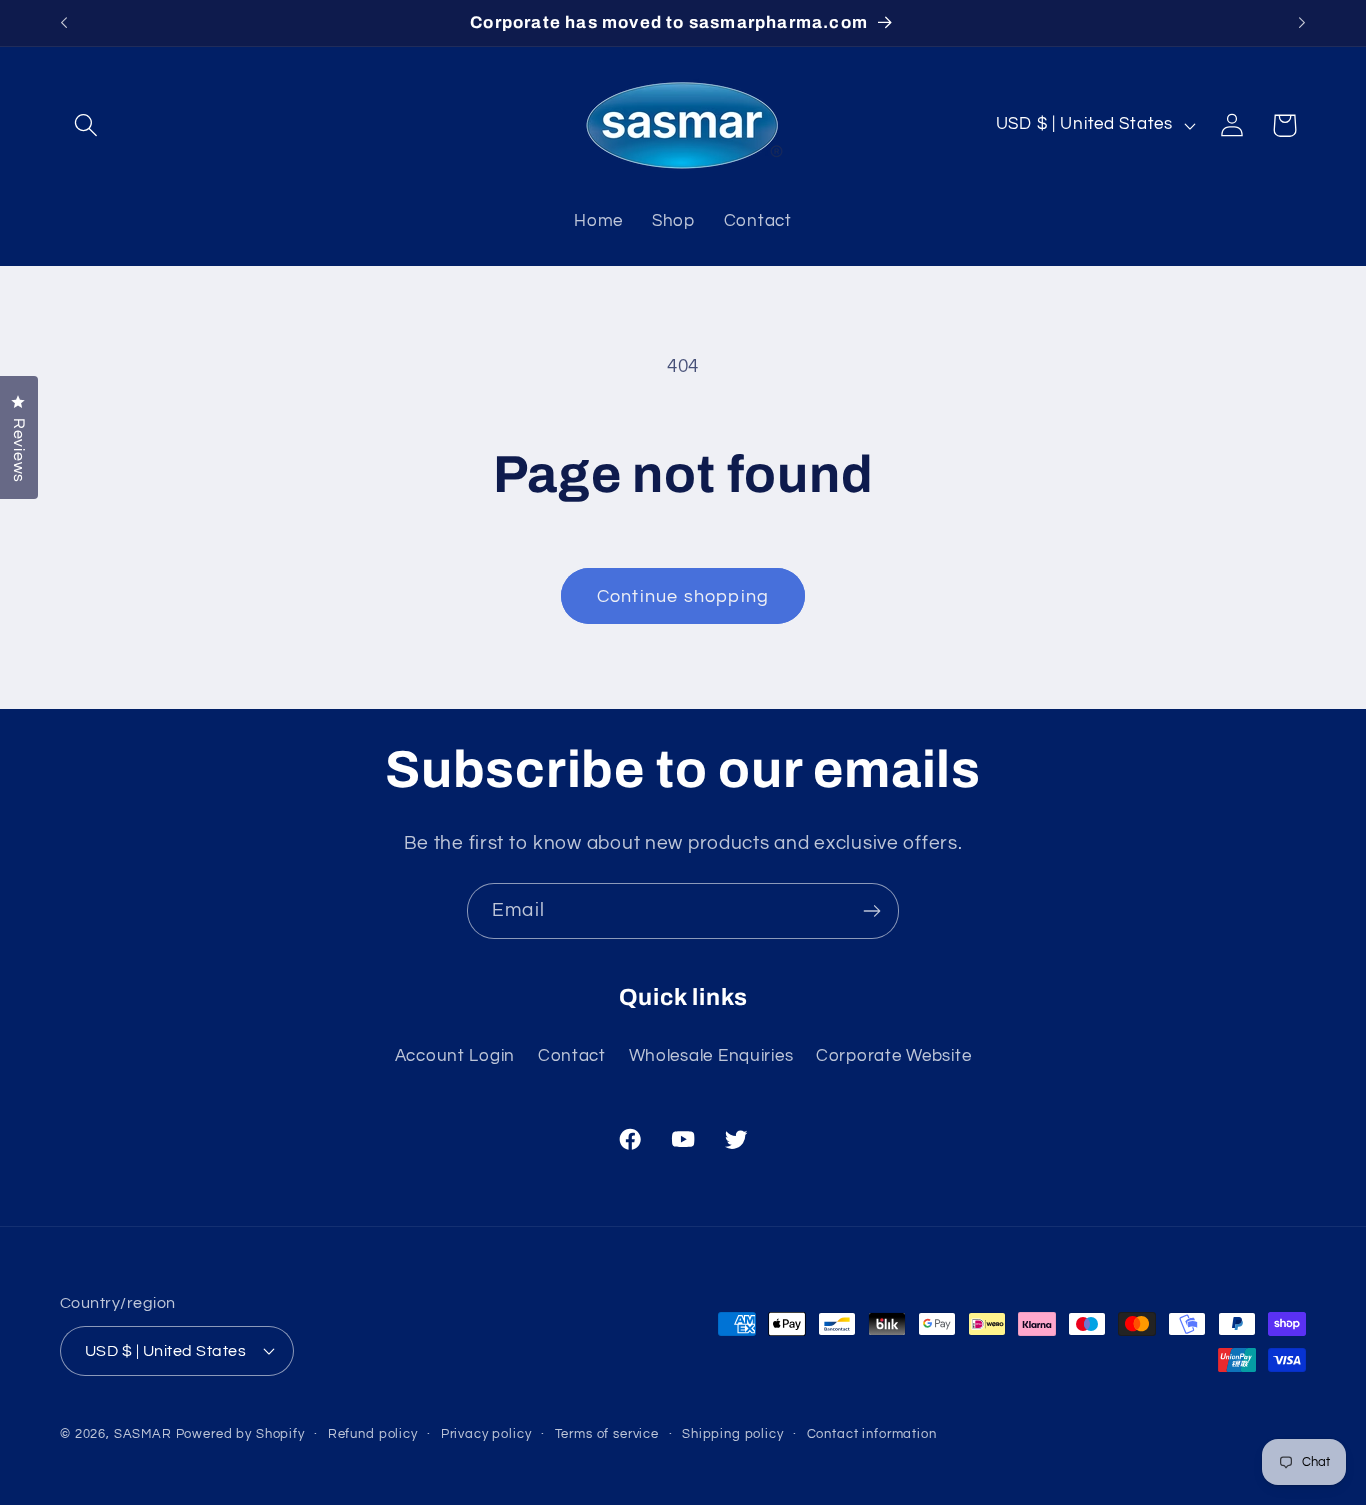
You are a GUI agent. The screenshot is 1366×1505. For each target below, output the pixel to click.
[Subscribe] (871, 911)
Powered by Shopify (240, 1433)
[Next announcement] (1302, 23)
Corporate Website (893, 1056)
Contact (572, 1056)
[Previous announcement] (64, 23)
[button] (86, 125)
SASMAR (143, 1433)
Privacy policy (486, 1433)
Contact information (872, 1433)
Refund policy (373, 1433)
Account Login (455, 1056)
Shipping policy (733, 1433)
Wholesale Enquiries (711, 1056)
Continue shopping (683, 596)
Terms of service (607, 1433)
